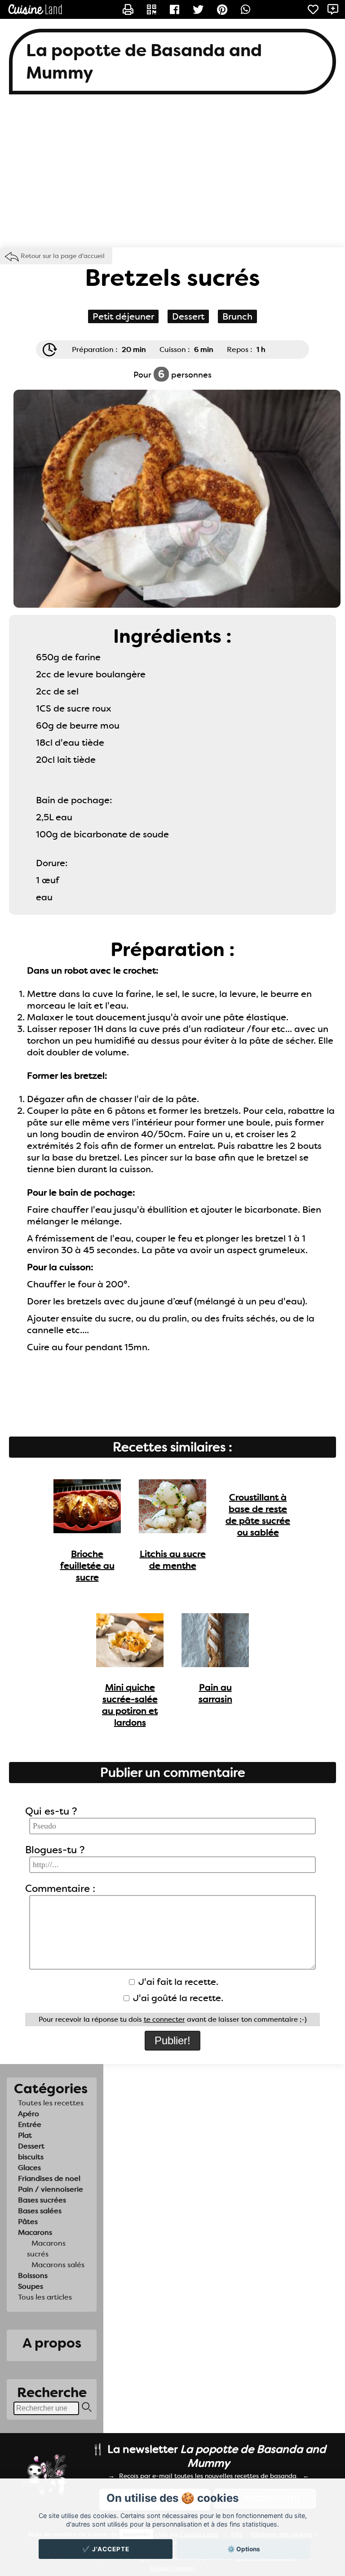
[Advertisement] (172, 175)
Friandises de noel (49, 2178)
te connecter (164, 2020)
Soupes (31, 2286)
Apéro (29, 2114)
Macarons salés (58, 2265)
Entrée (30, 2124)
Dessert (31, 2146)
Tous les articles (45, 2297)
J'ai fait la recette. (177, 1982)
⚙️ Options (244, 2549)
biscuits (31, 2157)
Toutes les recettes (51, 2103)
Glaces (29, 2168)
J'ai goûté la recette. (177, 1998)
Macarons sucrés (46, 2249)
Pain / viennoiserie (51, 2189)
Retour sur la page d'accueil (63, 256)
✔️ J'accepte (106, 2549)
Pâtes (28, 2222)
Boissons (33, 2276)
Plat (25, 2135)
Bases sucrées (42, 2200)
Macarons (35, 2232)
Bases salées (40, 2211)
